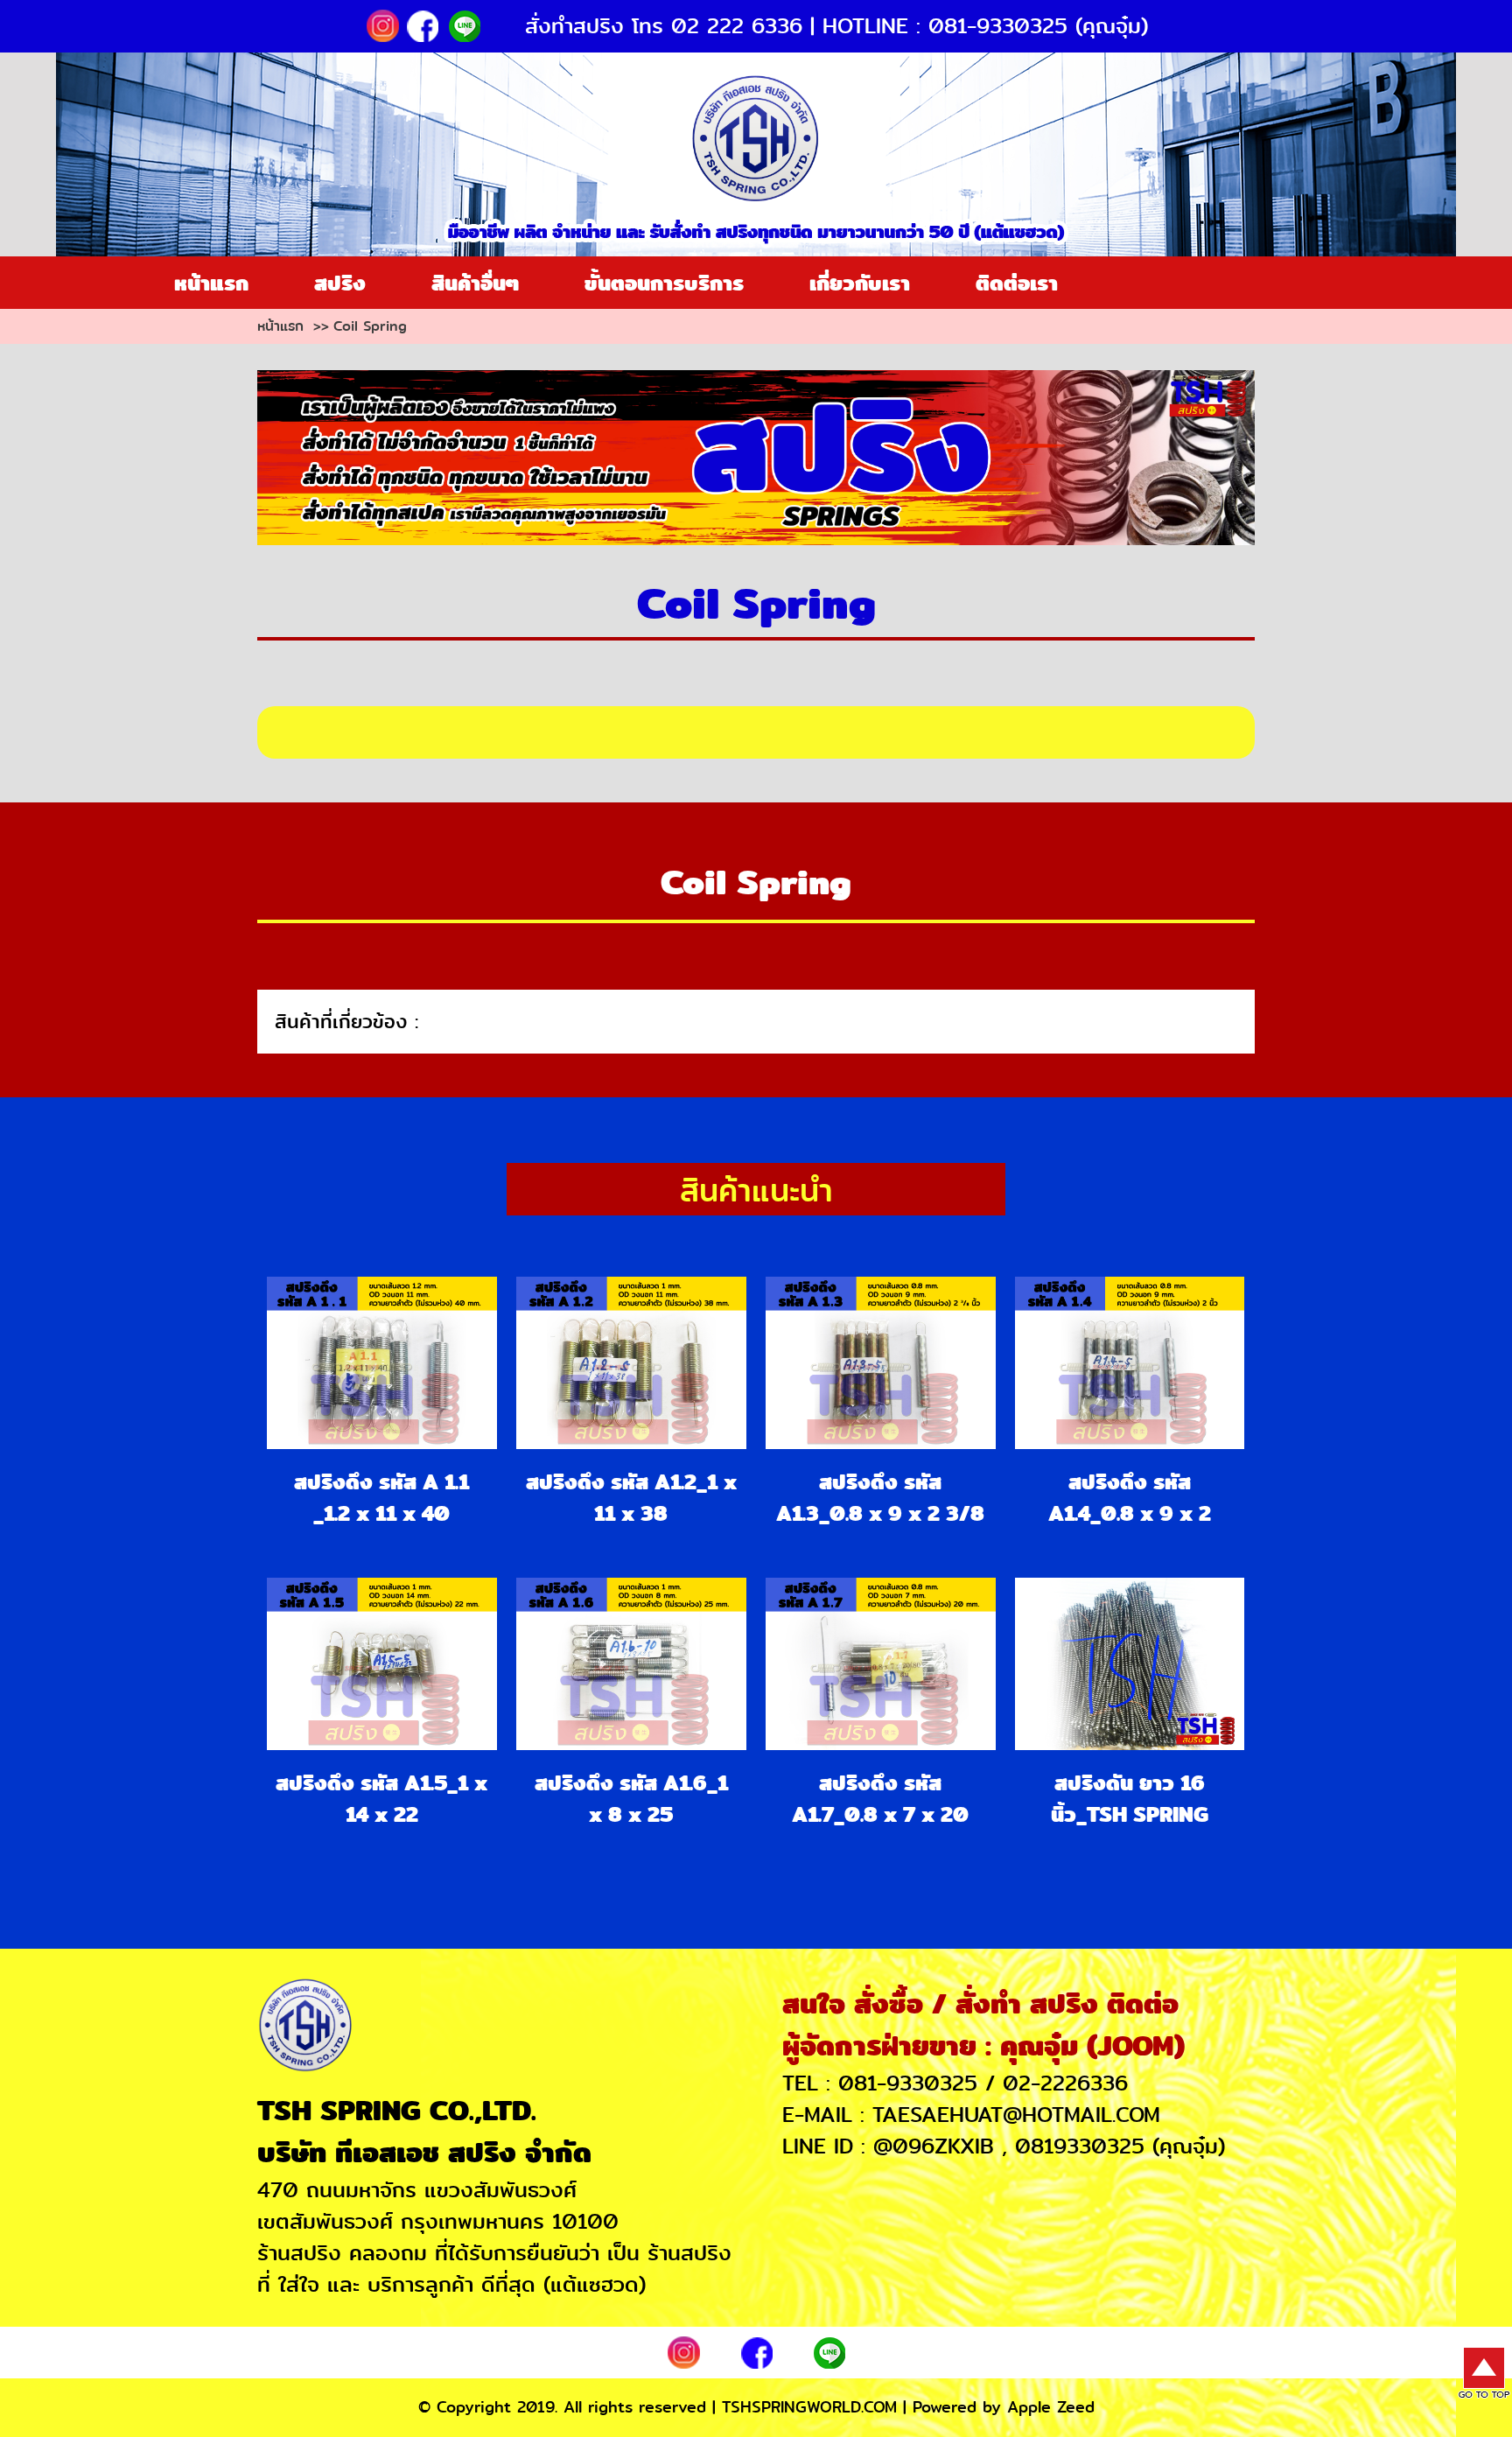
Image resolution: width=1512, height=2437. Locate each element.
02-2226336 (1065, 2083)
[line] (462, 23)
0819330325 (1080, 2146)
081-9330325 (908, 2083)
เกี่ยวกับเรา (860, 284)
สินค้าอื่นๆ (475, 284)
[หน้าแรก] (756, 137)
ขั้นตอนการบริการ (664, 284)
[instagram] (384, 23)
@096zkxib (934, 2146)
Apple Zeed (1051, 2407)
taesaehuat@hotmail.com (1016, 2115)
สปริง (340, 284)
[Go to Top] (1484, 2372)
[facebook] (423, 23)
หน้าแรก (211, 284)
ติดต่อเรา (1017, 284)
